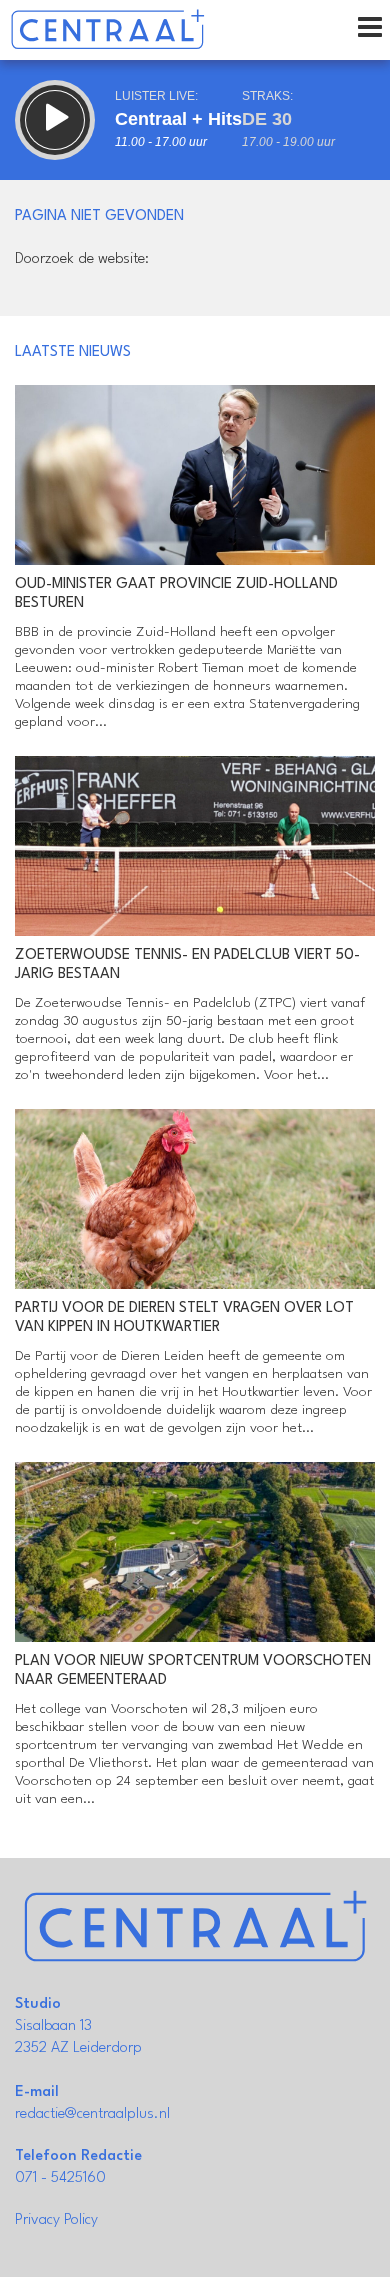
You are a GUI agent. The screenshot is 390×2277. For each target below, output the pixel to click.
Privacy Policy (56, 2220)
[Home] (107, 30)
